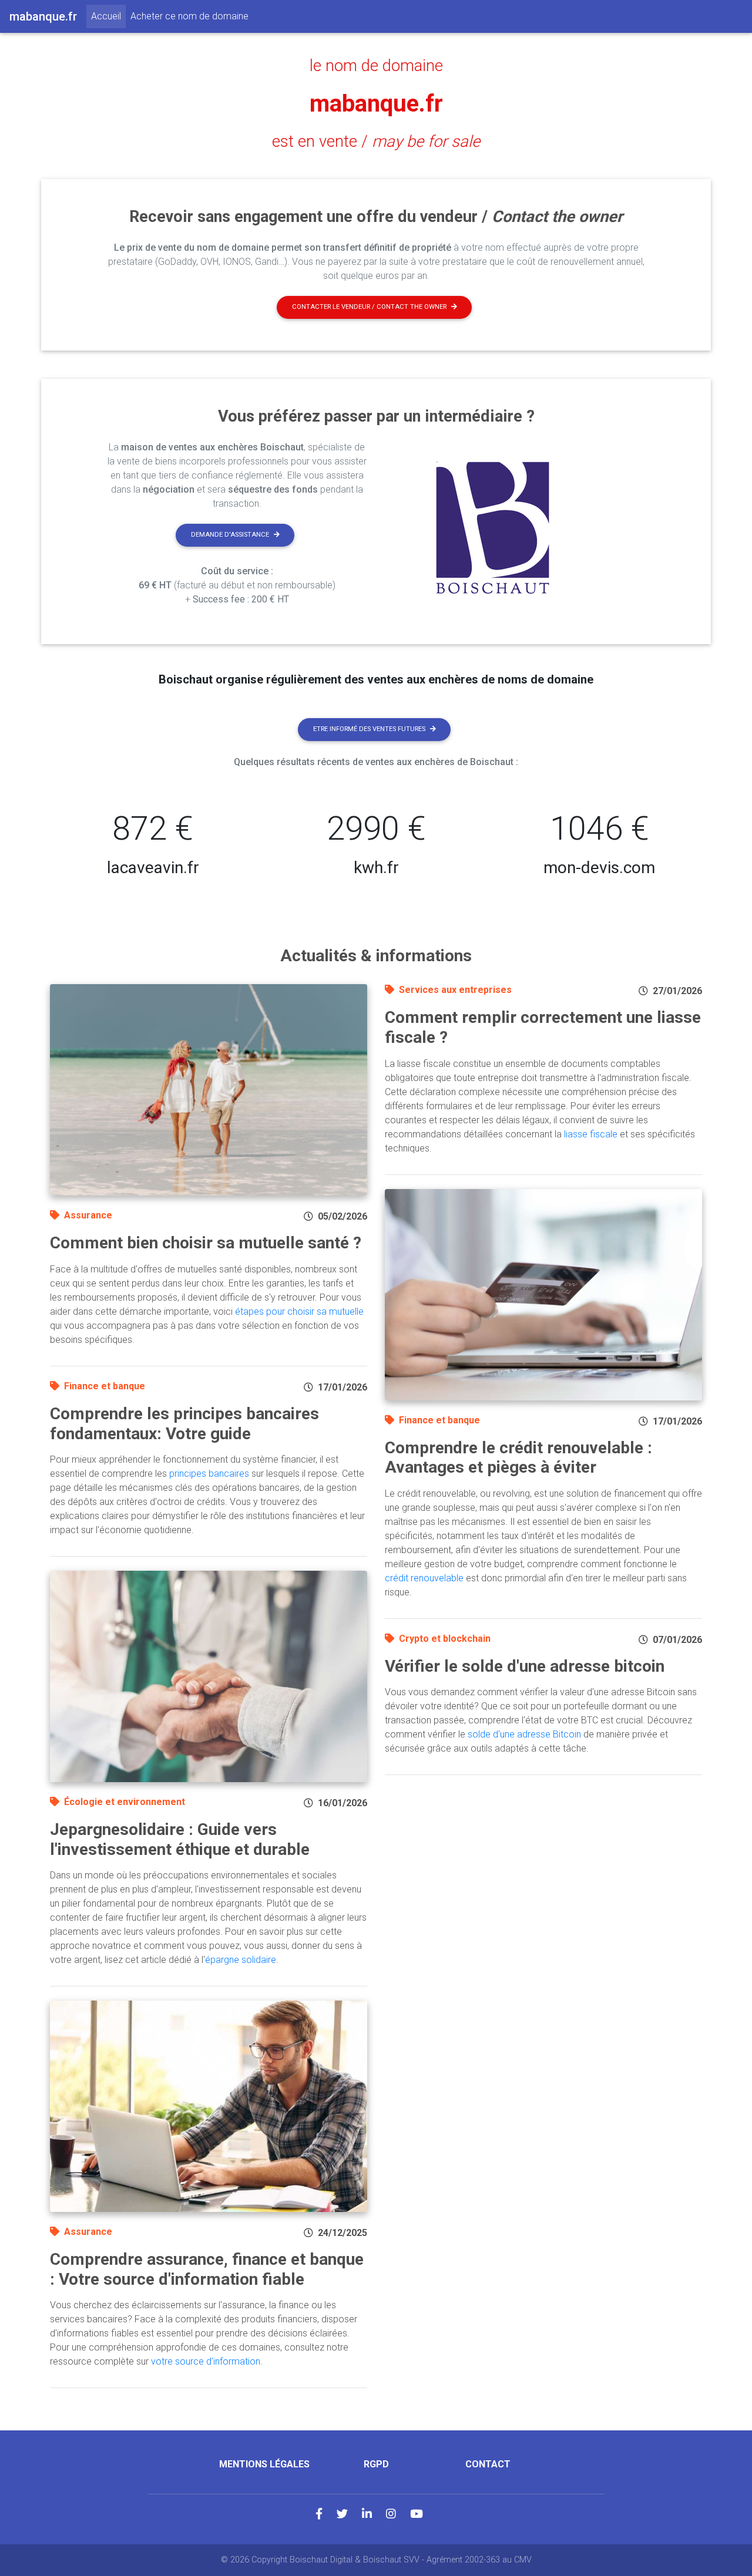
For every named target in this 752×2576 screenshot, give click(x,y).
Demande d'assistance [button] (230, 535)
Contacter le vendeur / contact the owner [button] (369, 307)
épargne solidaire (241, 1960)
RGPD (376, 2464)
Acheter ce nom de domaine (189, 16)
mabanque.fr (376, 104)
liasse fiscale (591, 1134)
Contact (488, 2464)
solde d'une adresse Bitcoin (524, 1734)
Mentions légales (264, 2464)
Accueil (108, 16)
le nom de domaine (376, 66)
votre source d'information (206, 2361)
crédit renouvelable (424, 1578)
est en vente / (376, 142)
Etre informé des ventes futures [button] (369, 729)
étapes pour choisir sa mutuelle (299, 1311)
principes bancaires (209, 1474)
